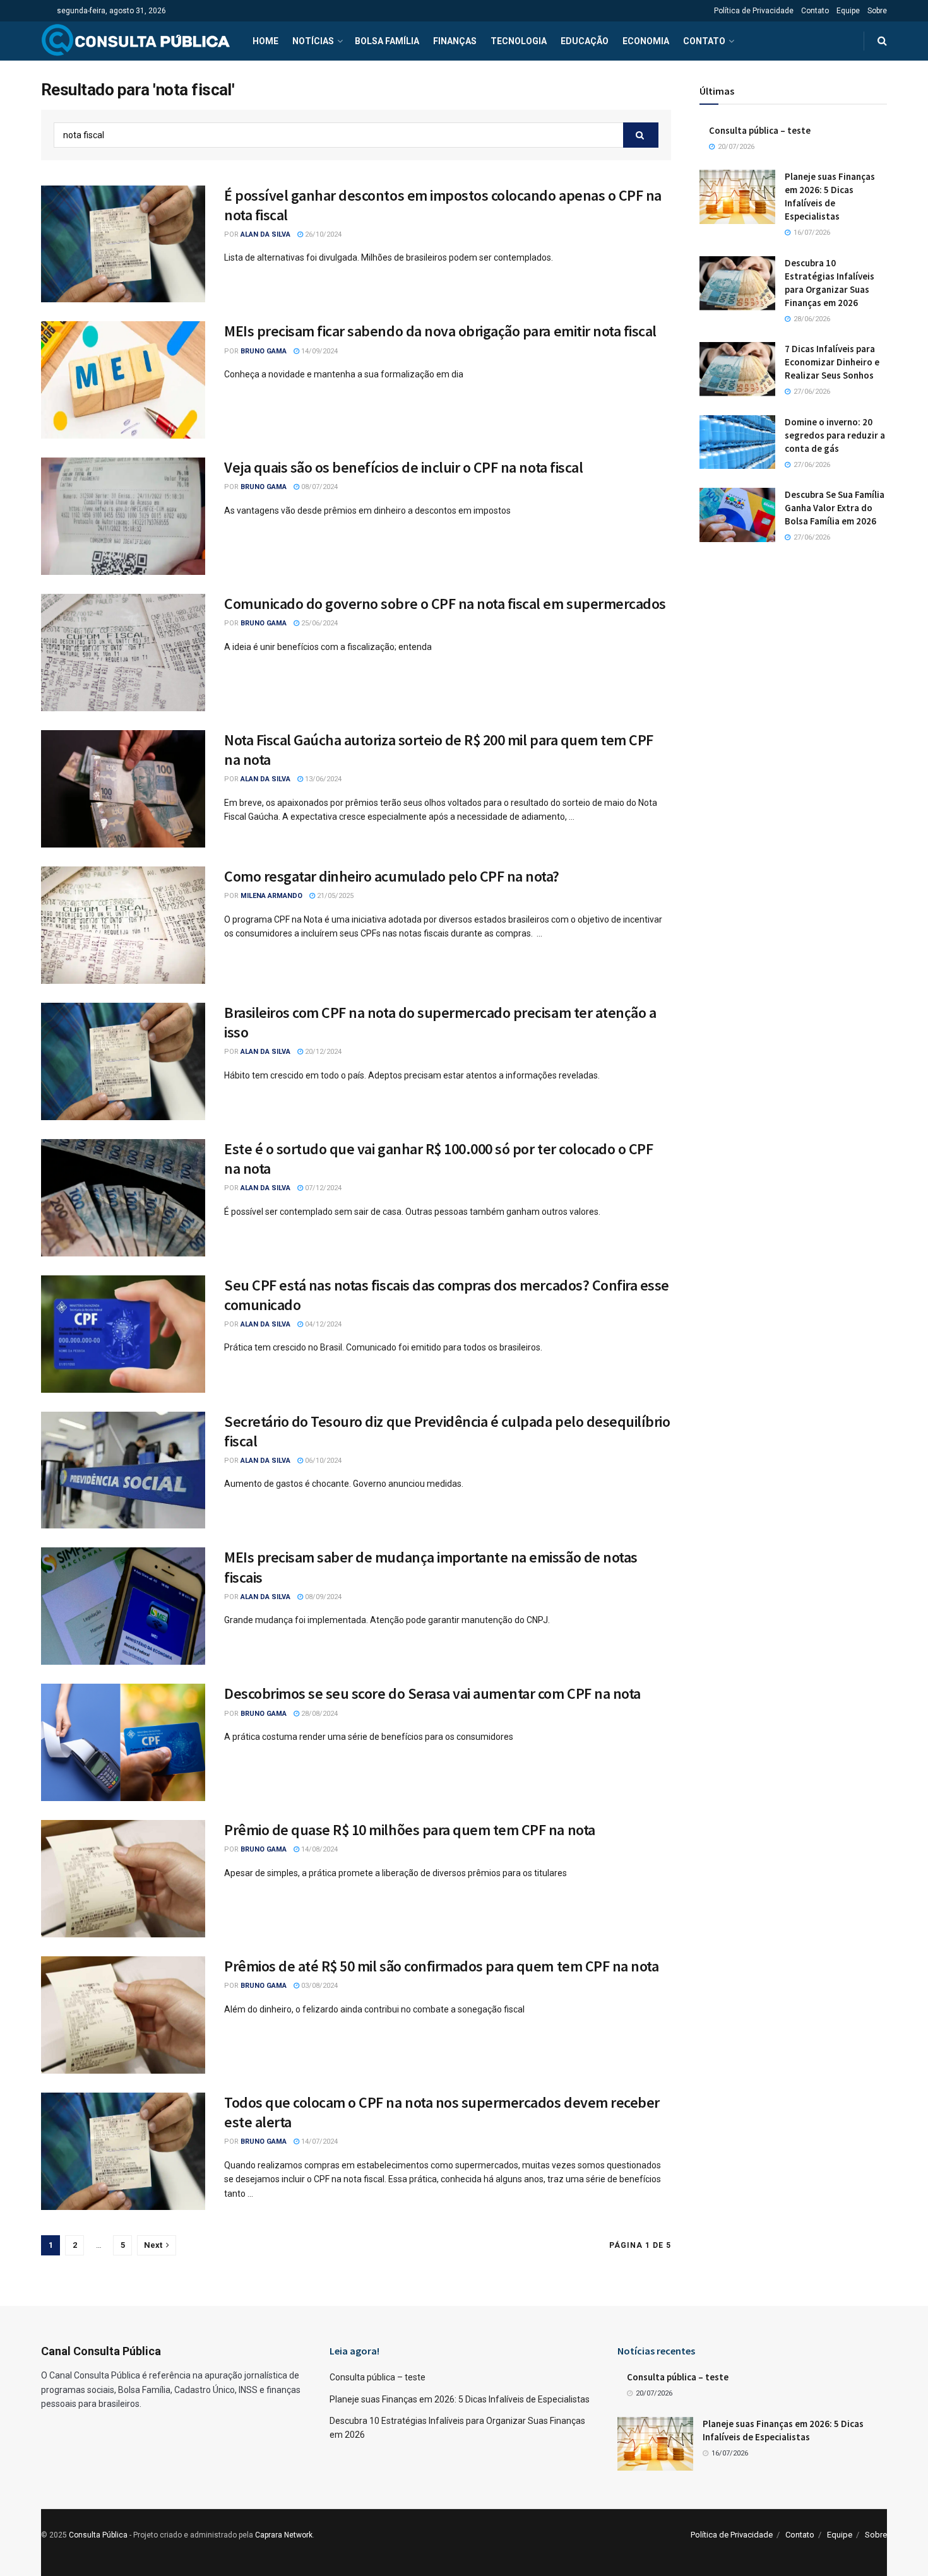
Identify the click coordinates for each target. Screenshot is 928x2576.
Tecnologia (519, 41)
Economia (646, 41)
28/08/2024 (318, 1714)
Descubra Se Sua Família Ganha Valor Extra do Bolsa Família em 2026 (835, 508)
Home (265, 41)
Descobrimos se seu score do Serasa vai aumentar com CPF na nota (432, 1693)
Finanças (455, 41)
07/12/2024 (322, 1188)
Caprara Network (284, 2535)
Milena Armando (271, 896)
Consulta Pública (98, 2535)
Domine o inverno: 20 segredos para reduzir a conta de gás (835, 435)
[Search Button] (882, 41)
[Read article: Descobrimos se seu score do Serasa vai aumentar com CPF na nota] (123, 1742)
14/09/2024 (318, 351)
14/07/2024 (318, 2142)
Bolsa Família (387, 41)
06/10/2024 (322, 1461)
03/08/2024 (318, 1986)
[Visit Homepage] (136, 41)
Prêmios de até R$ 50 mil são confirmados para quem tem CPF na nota (441, 1966)
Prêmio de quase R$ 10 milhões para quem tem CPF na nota (410, 1830)
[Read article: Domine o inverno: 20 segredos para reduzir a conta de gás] (737, 442)
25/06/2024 (318, 623)
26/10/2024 (322, 234)
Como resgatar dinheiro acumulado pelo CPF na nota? (392, 876)
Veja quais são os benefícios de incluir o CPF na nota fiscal (403, 467)
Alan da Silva (265, 234)
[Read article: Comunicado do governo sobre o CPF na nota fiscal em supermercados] (123, 653)
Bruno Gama (264, 351)
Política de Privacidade (754, 11)
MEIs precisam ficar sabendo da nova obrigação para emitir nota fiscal (440, 331)
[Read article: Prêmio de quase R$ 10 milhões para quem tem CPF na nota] (123, 1879)
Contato (815, 11)
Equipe (848, 11)
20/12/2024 (322, 1052)
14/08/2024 (318, 1849)
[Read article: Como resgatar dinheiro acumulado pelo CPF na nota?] (123, 925)
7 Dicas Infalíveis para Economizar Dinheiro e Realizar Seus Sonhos (832, 362)
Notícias (313, 41)
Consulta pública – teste (760, 130)
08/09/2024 (322, 1597)
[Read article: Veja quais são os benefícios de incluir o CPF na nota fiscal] (123, 516)
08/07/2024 (318, 487)
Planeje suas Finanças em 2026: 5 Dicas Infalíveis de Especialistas (460, 2399)
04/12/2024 (322, 1324)
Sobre (877, 11)
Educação (585, 41)
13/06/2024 (322, 779)
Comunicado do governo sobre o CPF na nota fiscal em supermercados (445, 604)
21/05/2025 (334, 896)
